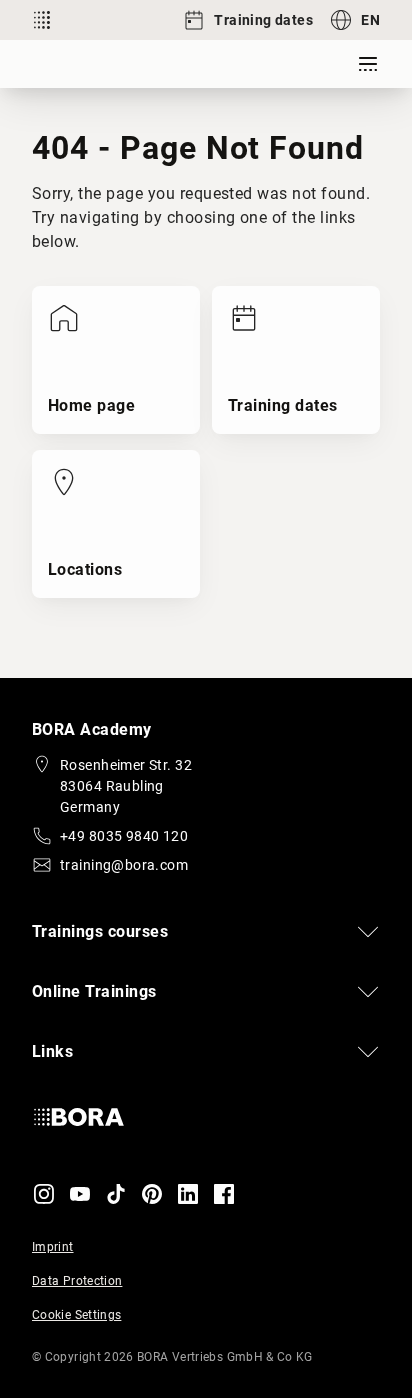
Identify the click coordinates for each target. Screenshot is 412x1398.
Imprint (53, 1247)
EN (370, 20)
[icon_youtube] (80, 1194)
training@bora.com (124, 865)
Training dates (263, 20)
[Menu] (368, 64)
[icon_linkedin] (188, 1194)
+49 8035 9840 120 (124, 836)
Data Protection (77, 1281)
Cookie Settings (76, 1315)
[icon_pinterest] (152, 1194)
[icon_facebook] (224, 1194)
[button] (206, 932)
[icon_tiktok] (116, 1194)
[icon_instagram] (44, 1194)
